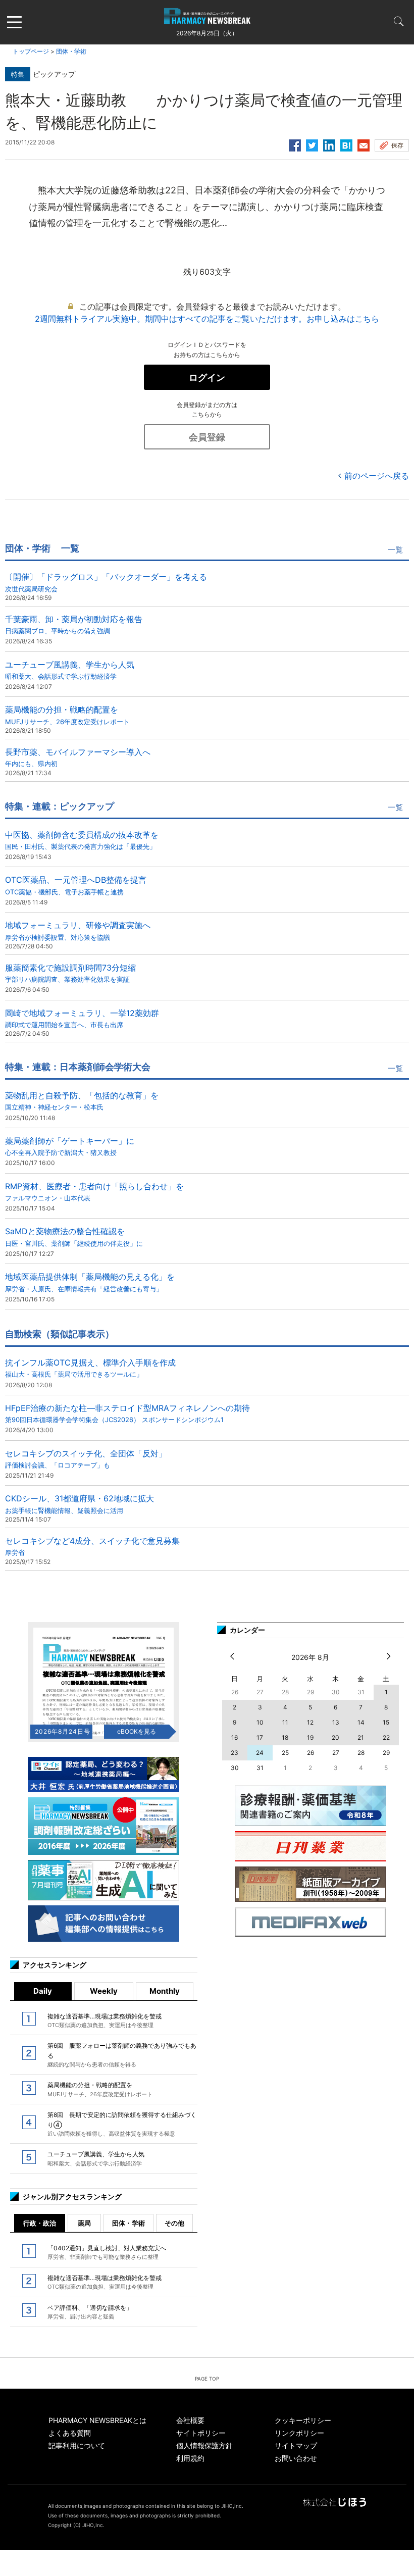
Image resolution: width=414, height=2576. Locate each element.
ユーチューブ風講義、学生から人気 (70, 670)
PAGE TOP (207, 2379)
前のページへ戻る (377, 476)
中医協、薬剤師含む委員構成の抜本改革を (82, 840)
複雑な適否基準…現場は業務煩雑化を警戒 (105, 2021)
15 (386, 1722)
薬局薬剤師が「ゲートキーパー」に (70, 1146)
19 (310, 1737)
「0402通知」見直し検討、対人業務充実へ (107, 2252)
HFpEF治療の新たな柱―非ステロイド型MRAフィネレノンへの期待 (127, 1413)
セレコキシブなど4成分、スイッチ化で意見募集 (92, 1546)
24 (260, 1753)
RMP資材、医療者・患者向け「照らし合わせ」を (94, 1192)
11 (285, 1722)
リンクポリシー (299, 2433)
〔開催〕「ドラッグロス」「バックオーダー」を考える (106, 582)
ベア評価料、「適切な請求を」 (90, 2312)
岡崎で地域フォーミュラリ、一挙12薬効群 (82, 1018)
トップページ (31, 51)
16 (235, 1737)
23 (235, 1753)
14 (361, 1722)
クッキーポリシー (303, 2420)
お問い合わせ (296, 2458)
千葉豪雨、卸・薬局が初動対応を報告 (74, 624)
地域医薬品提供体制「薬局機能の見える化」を (90, 1282)
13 (336, 1722)
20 (335, 1737)
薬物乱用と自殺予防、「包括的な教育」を (82, 1101)
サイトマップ (296, 2445)
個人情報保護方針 (204, 2445)
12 (310, 1722)
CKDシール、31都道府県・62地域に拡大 (80, 1504)
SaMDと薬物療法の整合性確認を (74, 1236)
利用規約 (190, 2458)
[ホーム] (207, 18)
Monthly (165, 1991)
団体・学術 (71, 51)
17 (260, 1737)
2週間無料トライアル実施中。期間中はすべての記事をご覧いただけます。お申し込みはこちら (207, 319)
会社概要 (190, 2420)
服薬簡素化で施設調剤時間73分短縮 (70, 973)
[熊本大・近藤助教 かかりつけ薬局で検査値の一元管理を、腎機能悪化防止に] (346, 144)
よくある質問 (70, 2433)
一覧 (395, 550)
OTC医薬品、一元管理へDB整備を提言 (76, 885)
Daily (43, 1991)
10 (260, 1722)
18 (285, 1737)
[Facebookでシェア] (295, 144)
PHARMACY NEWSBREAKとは (97, 2420)
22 (386, 1737)
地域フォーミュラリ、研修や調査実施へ (78, 930)
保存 (397, 145)
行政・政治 (40, 2223)
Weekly (104, 1991)
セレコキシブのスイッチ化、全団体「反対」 (86, 1459)
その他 (174, 2223)
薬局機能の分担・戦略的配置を (67, 715)
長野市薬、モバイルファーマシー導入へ (78, 757)
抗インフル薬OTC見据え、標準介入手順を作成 (90, 1368)
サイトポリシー (201, 2433)
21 (361, 1737)
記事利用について (77, 2445)
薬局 (84, 2223)
